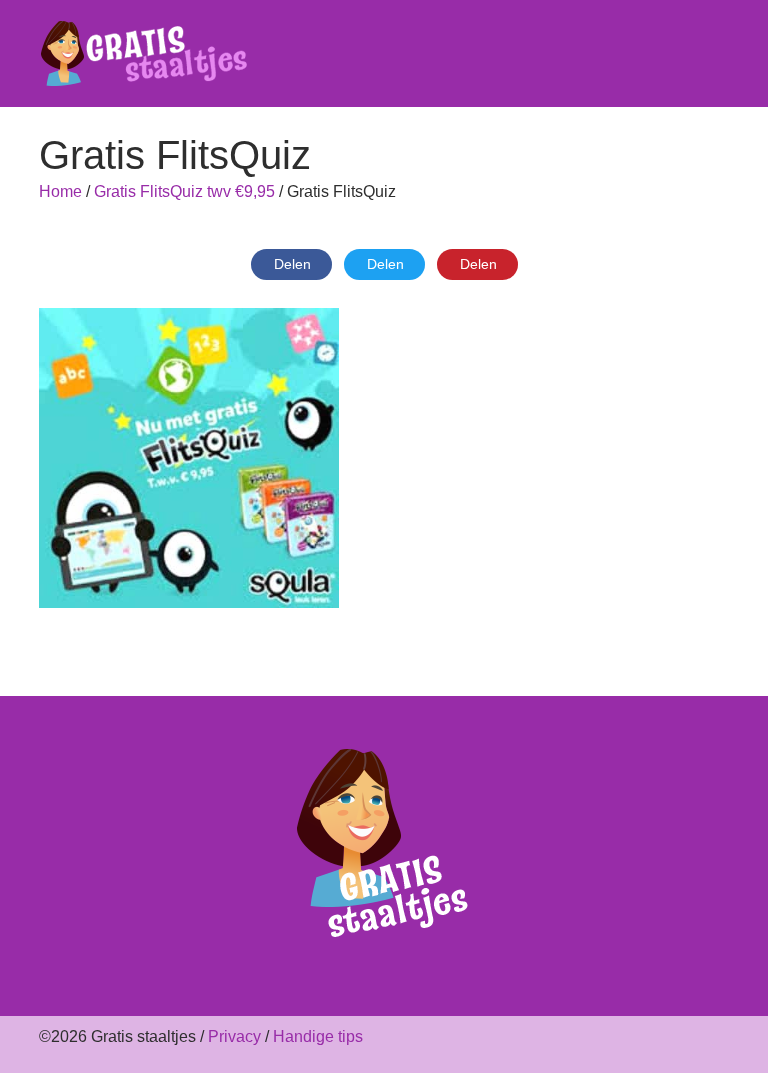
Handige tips (318, 1036)
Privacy (234, 1036)
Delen (292, 264)
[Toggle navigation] (717, 54)
